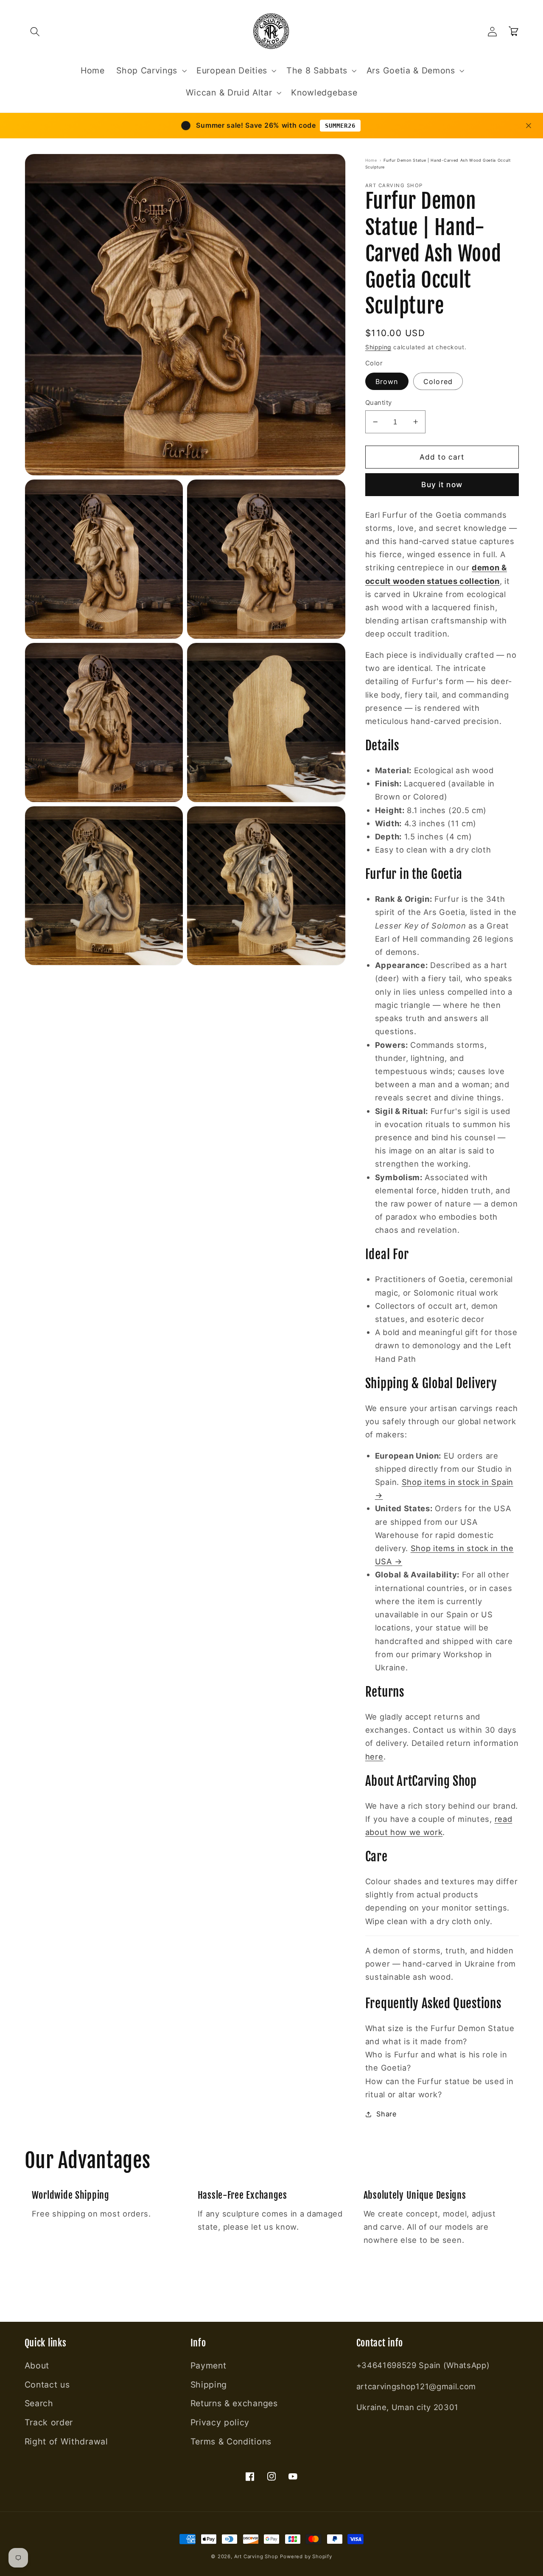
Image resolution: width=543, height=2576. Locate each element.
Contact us (47, 2385)
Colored (438, 382)
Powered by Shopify (306, 2556)
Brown (387, 382)
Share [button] (386, 2114)
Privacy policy (220, 2422)
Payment (209, 2366)
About (37, 2366)
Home (371, 160)
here (374, 1756)
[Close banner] (529, 126)
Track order (49, 2422)
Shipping (378, 347)
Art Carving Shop (256, 2556)
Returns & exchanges (234, 2403)
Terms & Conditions (231, 2441)
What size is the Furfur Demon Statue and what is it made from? (440, 2035)
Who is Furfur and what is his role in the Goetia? (436, 2061)
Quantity (379, 403)
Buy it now (442, 484)
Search (39, 2403)
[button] (35, 32)
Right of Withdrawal (66, 2441)
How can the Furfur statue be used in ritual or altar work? (439, 2088)
